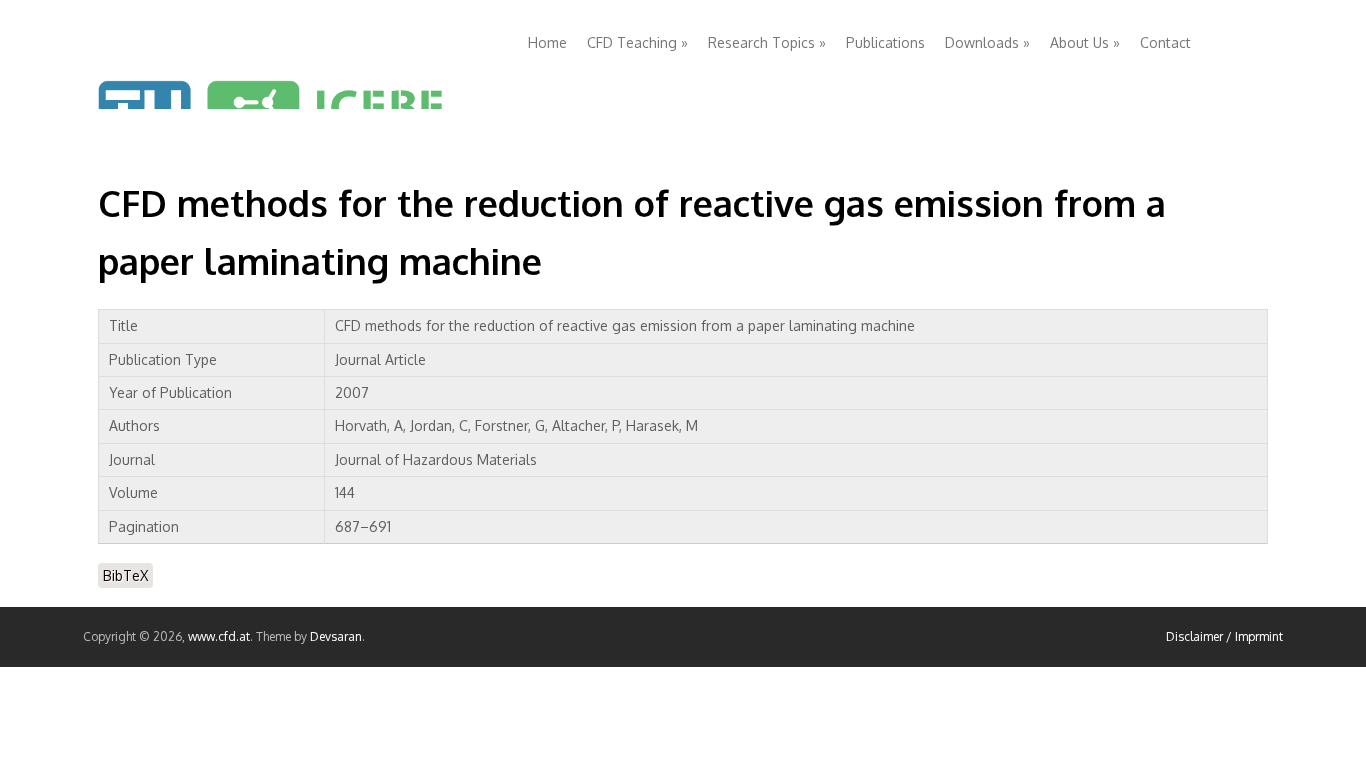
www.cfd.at (219, 636)
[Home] (298, 62)
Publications (885, 42)
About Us (1085, 42)
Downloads (987, 42)
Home (547, 42)
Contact (1165, 42)
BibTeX (125, 575)
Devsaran (336, 636)
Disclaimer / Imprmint (1224, 636)
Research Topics (767, 42)
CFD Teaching (637, 42)
